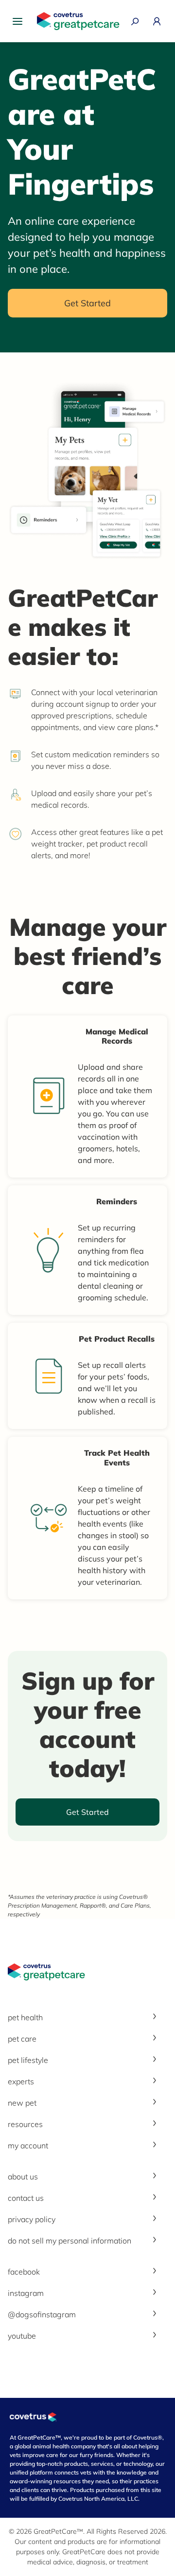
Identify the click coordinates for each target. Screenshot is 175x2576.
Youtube (22, 2336)
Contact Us (26, 2198)
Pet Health (25, 2017)
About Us (23, 2177)
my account (28, 2145)
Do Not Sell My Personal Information (70, 2241)
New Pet (22, 2103)
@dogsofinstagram (42, 2314)
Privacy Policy (32, 2219)
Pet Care (22, 2039)
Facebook (24, 2272)
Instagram (26, 2293)
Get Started (87, 303)
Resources (25, 2124)
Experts (21, 2081)
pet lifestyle (28, 2060)
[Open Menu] (20, 21)
